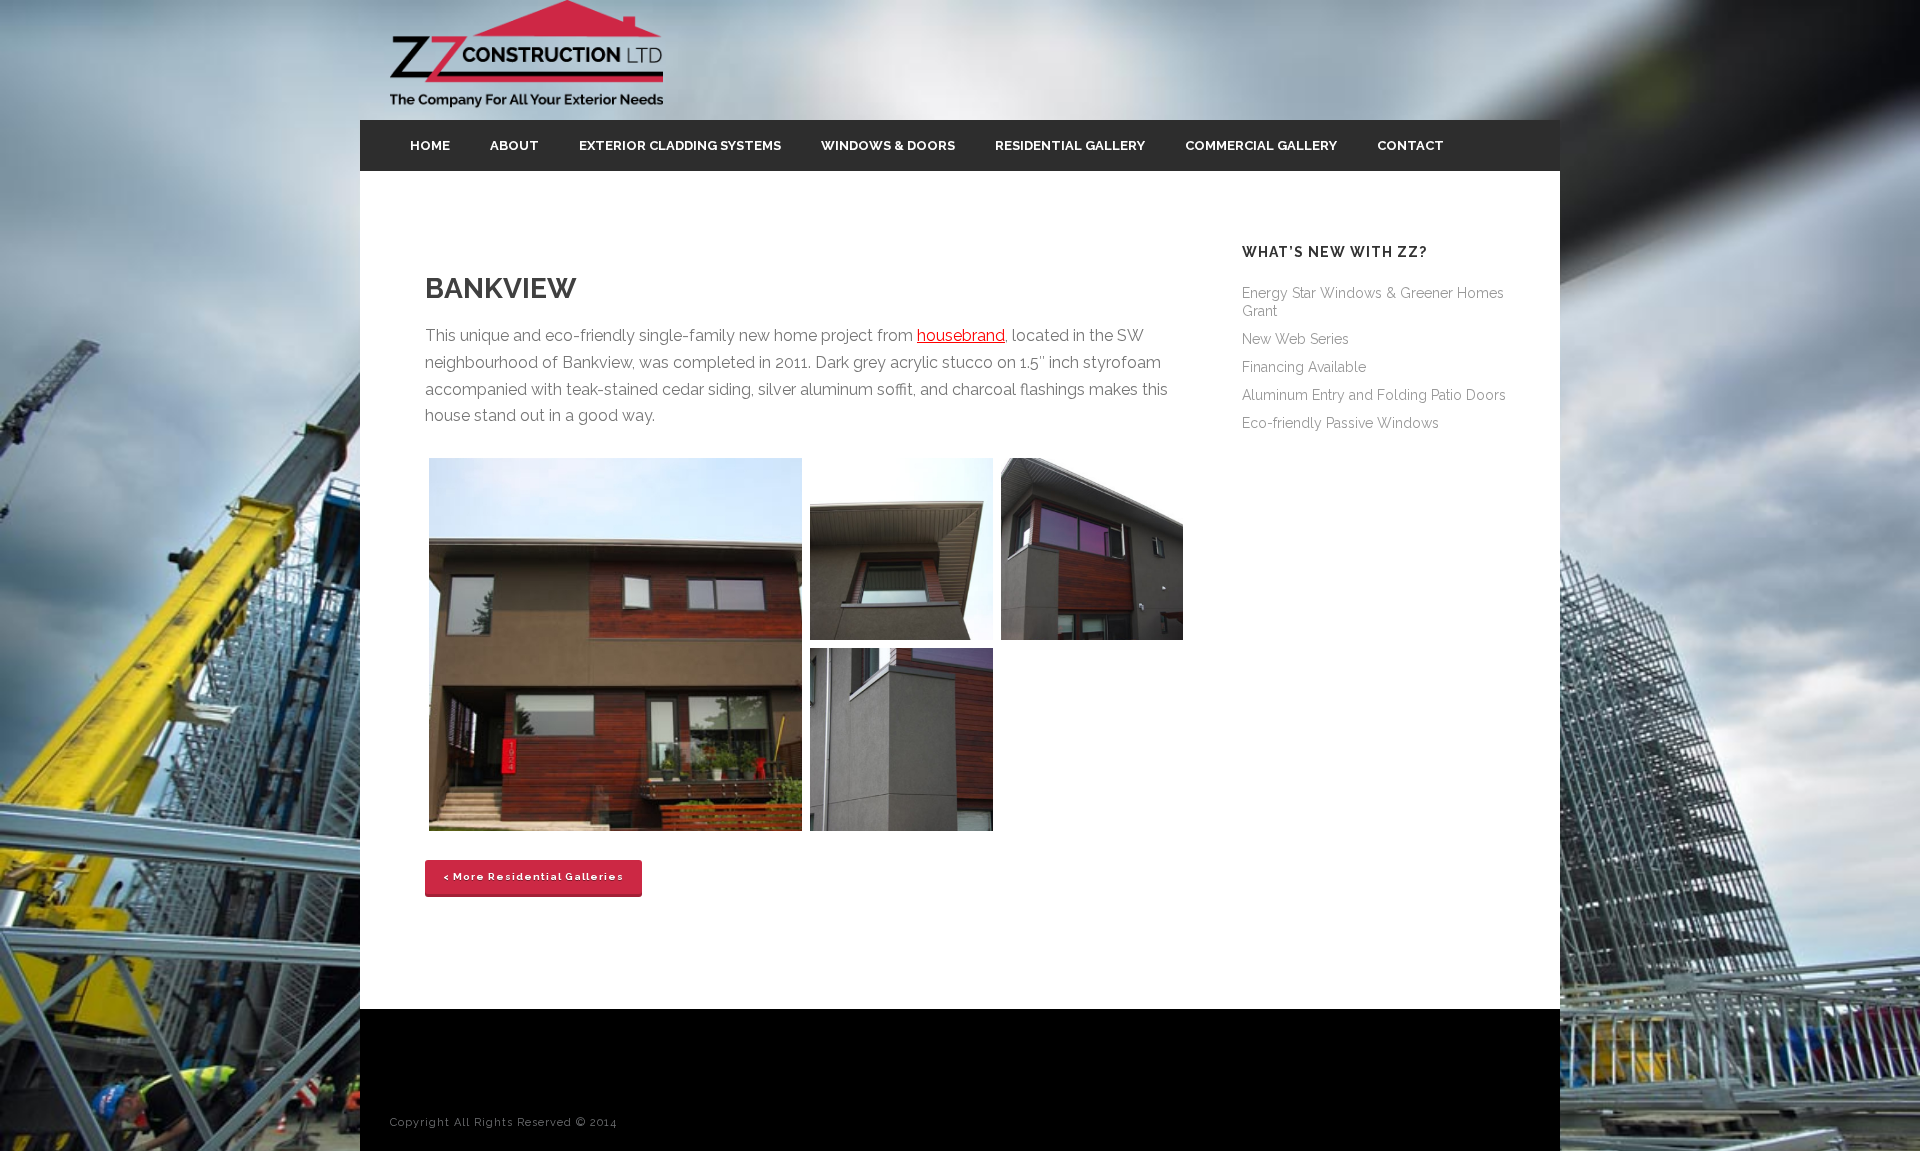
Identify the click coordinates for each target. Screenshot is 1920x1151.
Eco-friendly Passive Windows (1340, 423)
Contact (1410, 145)
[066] (901, 739)
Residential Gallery (1070, 145)
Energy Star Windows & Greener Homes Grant (1373, 302)
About (514, 145)
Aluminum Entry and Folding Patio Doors (1374, 395)
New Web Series (1295, 339)
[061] (901, 549)
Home (430, 145)
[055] (615, 644)
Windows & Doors (888, 145)
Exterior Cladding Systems (680, 145)
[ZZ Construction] (526, 60)
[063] (1092, 549)
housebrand (961, 335)
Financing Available (1304, 367)
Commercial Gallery (1261, 145)
